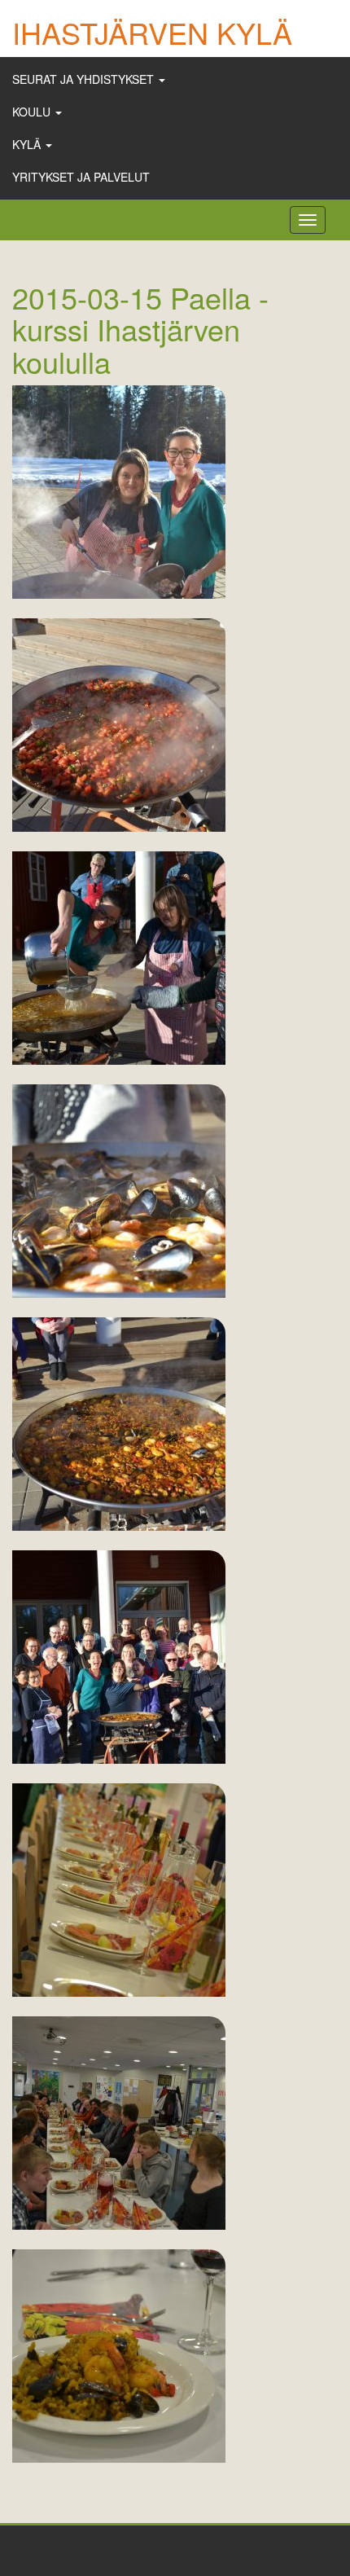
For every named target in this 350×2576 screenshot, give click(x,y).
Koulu (33, 112)
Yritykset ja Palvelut (81, 177)
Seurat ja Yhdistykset (85, 79)
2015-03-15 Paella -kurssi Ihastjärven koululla (140, 329)
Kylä (28, 144)
